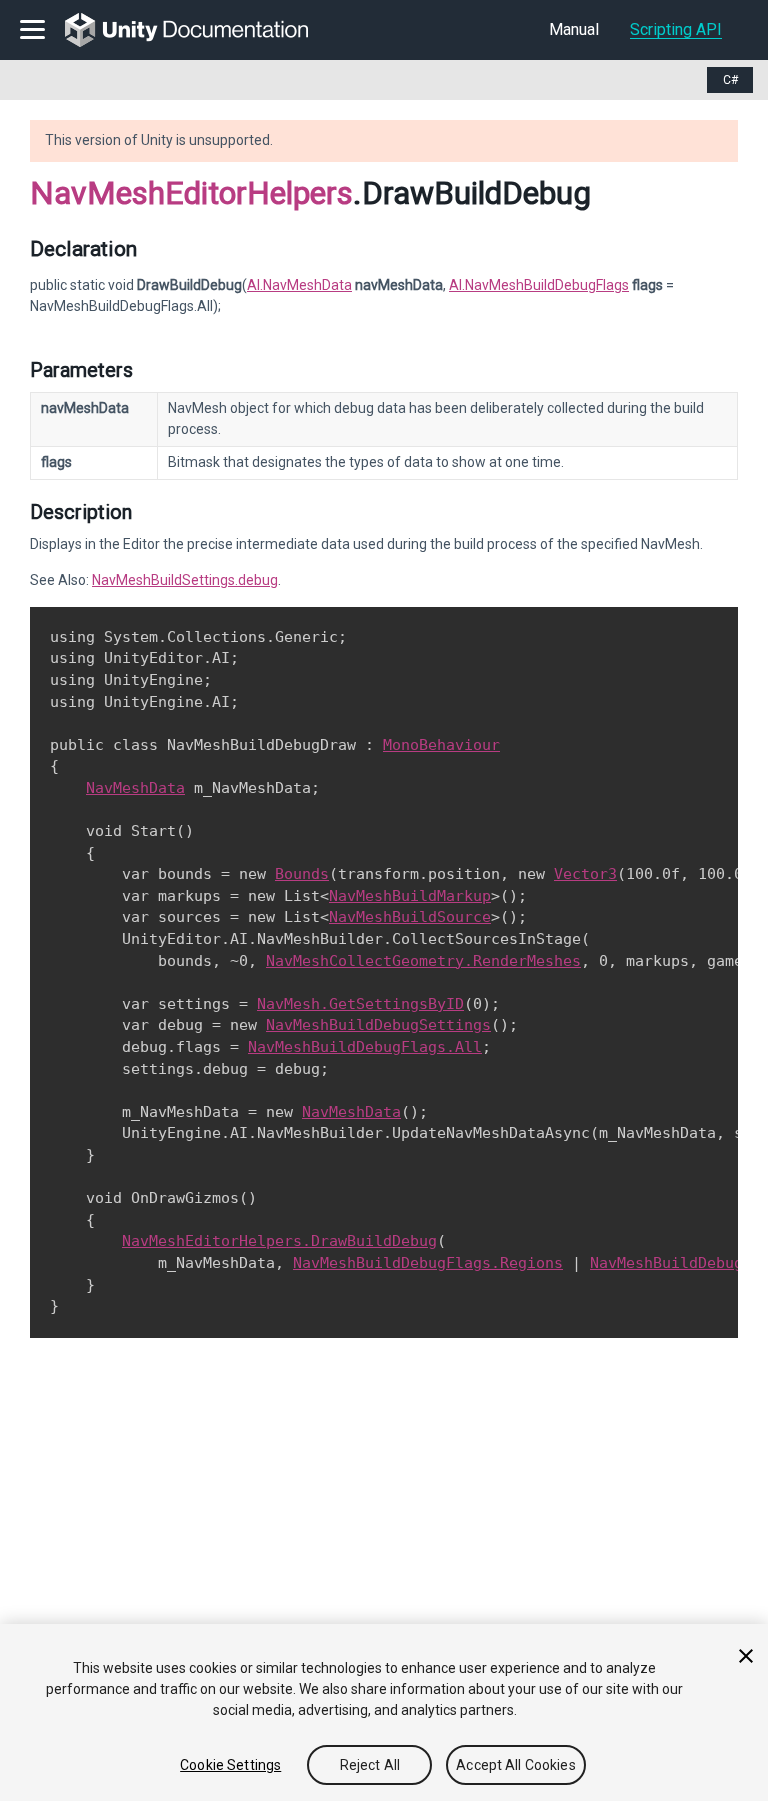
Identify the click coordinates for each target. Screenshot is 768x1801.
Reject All (370, 1765)
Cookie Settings (230, 1765)
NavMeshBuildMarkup (410, 896)
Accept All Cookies (516, 1765)
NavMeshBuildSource (410, 917)
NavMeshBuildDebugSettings (378, 1025)
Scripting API (676, 29)
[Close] (746, 1656)
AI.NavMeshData (299, 285)
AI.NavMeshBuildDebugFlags (539, 285)
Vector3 (585, 874)
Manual (574, 29)
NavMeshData (135, 788)
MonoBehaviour (441, 745)
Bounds (302, 874)
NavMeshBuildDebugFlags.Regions (428, 1263)
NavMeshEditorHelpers (191, 193)
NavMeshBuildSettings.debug (185, 580)
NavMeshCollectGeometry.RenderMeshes (423, 961)
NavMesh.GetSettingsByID (360, 1004)
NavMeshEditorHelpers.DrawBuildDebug (279, 1241)
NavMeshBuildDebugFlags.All (365, 1047)
